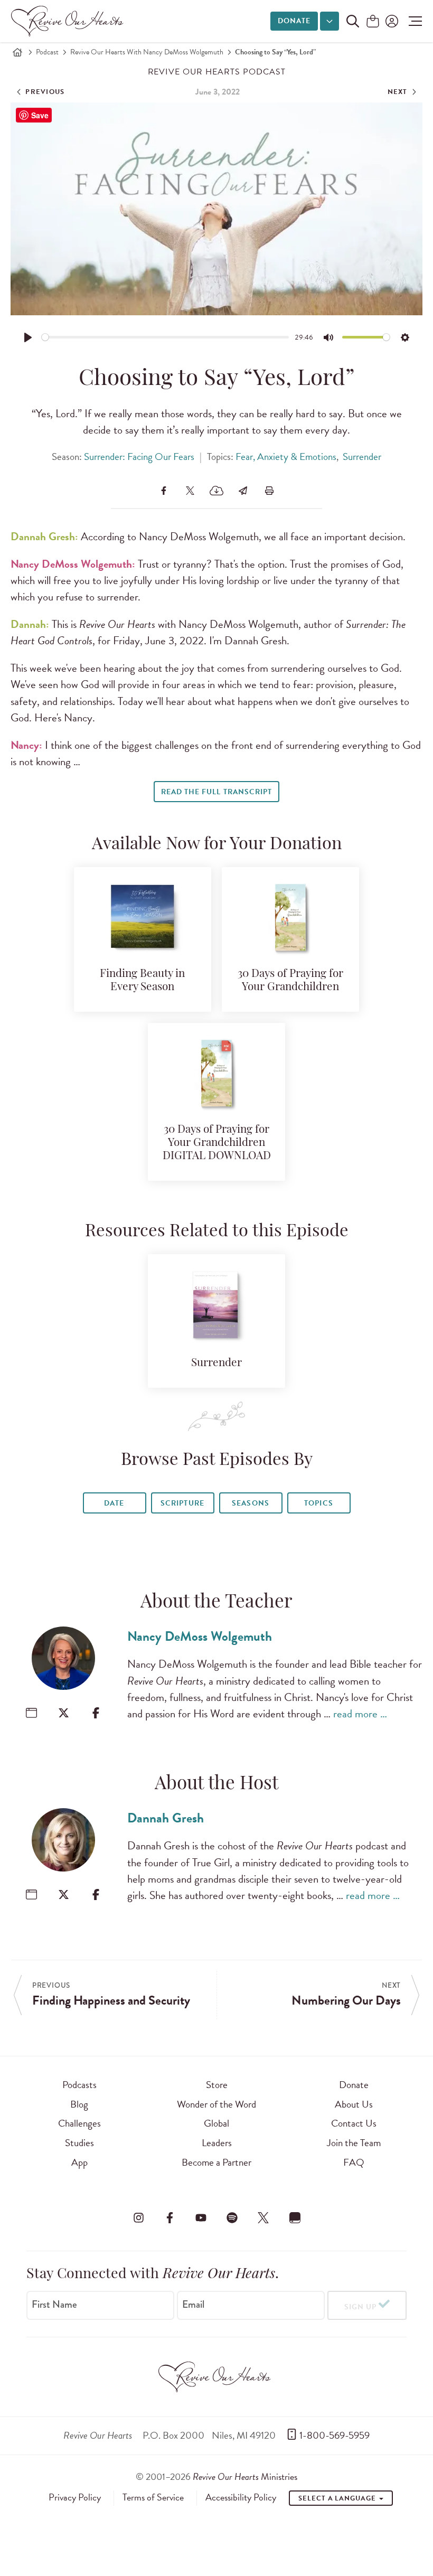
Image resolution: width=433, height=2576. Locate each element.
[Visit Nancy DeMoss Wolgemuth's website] (31, 1713)
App (79, 2162)
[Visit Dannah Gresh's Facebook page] (96, 1895)
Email (193, 2304)
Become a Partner (216, 2162)
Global (216, 2123)
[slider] (166, 337)
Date (114, 1503)
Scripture (182, 1503)
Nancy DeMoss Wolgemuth (200, 1636)
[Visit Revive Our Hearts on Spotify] (232, 2218)
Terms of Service (153, 2497)
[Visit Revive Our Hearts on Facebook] (170, 2218)
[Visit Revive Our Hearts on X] (263, 2218)
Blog (79, 2104)
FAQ (354, 2162)
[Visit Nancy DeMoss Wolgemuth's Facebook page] (96, 1713)
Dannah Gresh (166, 1818)
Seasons (250, 1503)
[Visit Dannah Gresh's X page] (64, 1895)
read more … (360, 1714)
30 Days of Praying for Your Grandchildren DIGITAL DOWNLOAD (217, 1143)
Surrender (362, 457)
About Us (354, 2104)
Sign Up (360, 2307)
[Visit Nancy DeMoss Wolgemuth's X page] (64, 1713)
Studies (79, 2143)
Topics (318, 1503)
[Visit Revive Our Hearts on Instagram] (138, 2218)
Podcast (47, 52)
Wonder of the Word (216, 2104)
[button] (413, 21)
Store (217, 2085)
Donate (294, 21)
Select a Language (338, 2498)
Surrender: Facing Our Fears (139, 457)
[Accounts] (391, 21)
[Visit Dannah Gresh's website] (31, 1895)
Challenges (79, 2123)
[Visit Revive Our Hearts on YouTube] (201, 2218)
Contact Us (354, 2123)
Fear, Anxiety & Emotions (286, 457)
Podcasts (79, 2085)
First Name (54, 2304)
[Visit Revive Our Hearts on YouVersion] (295, 2218)
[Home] (17, 52)
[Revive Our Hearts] (69, 21)
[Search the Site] (353, 21)
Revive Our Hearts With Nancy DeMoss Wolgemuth (147, 52)
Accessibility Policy (241, 2497)
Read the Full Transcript (216, 792)
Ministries (245, 2476)
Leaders (217, 2143)
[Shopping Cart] (373, 22)
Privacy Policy (75, 2497)
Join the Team (354, 2143)
